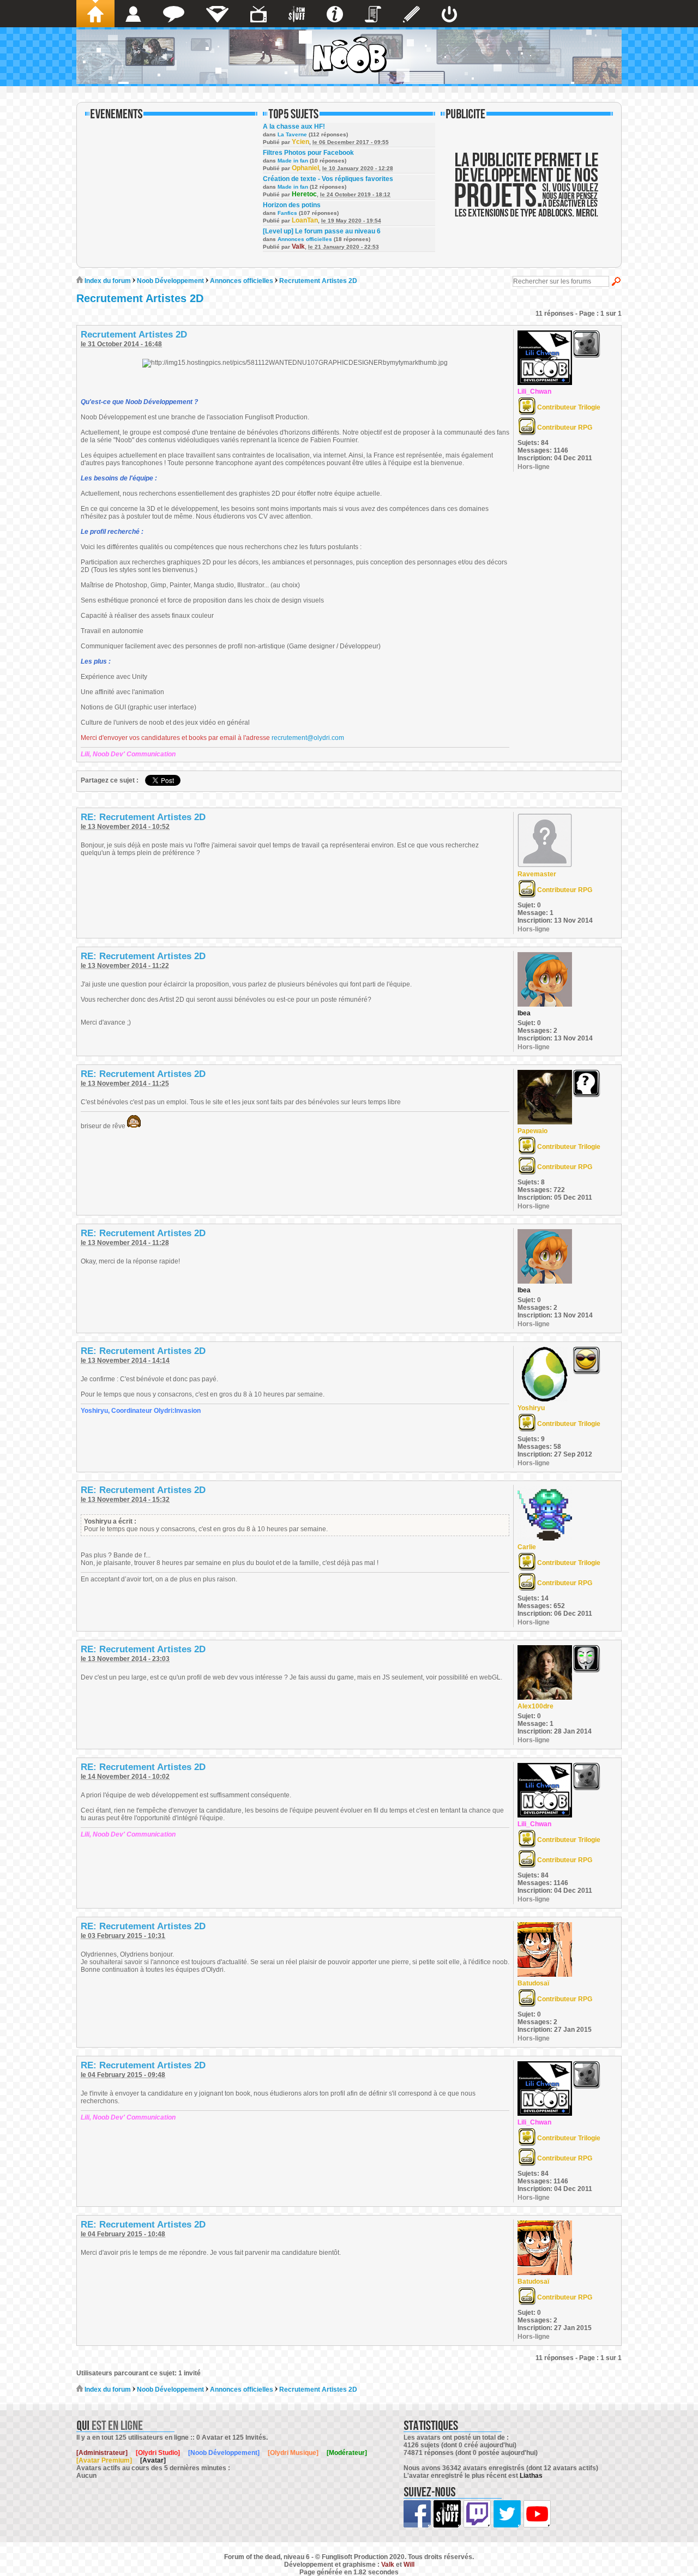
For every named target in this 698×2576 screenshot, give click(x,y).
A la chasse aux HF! (294, 127)
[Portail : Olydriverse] (258, 14)
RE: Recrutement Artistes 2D (143, 817)
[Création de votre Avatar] (411, 14)
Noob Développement (170, 281)
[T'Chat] (174, 14)
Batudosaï (533, 1983)
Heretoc (304, 194)
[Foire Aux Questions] (335, 14)
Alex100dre (535, 1706)
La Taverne (292, 134)
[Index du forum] (95, 14)
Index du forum (107, 281)
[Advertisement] (527, 192)
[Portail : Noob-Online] (217, 14)
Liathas (531, 2476)
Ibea (524, 1013)
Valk (298, 246)
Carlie (527, 1547)
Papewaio (532, 1131)
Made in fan (293, 161)
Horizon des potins (292, 205)
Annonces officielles (305, 239)
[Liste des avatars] (133, 14)
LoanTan (305, 220)
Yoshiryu (531, 1408)
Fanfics (287, 213)
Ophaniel (305, 168)
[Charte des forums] (373, 14)
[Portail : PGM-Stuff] (297, 14)
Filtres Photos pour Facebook (308, 153)
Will (409, 2565)
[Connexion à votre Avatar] (449, 14)
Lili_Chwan (534, 392)
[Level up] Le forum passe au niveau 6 (322, 231)
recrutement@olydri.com (308, 738)
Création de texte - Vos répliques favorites (328, 179)
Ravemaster (537, 874)
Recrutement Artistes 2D (318, 281)
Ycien (300, 142)
